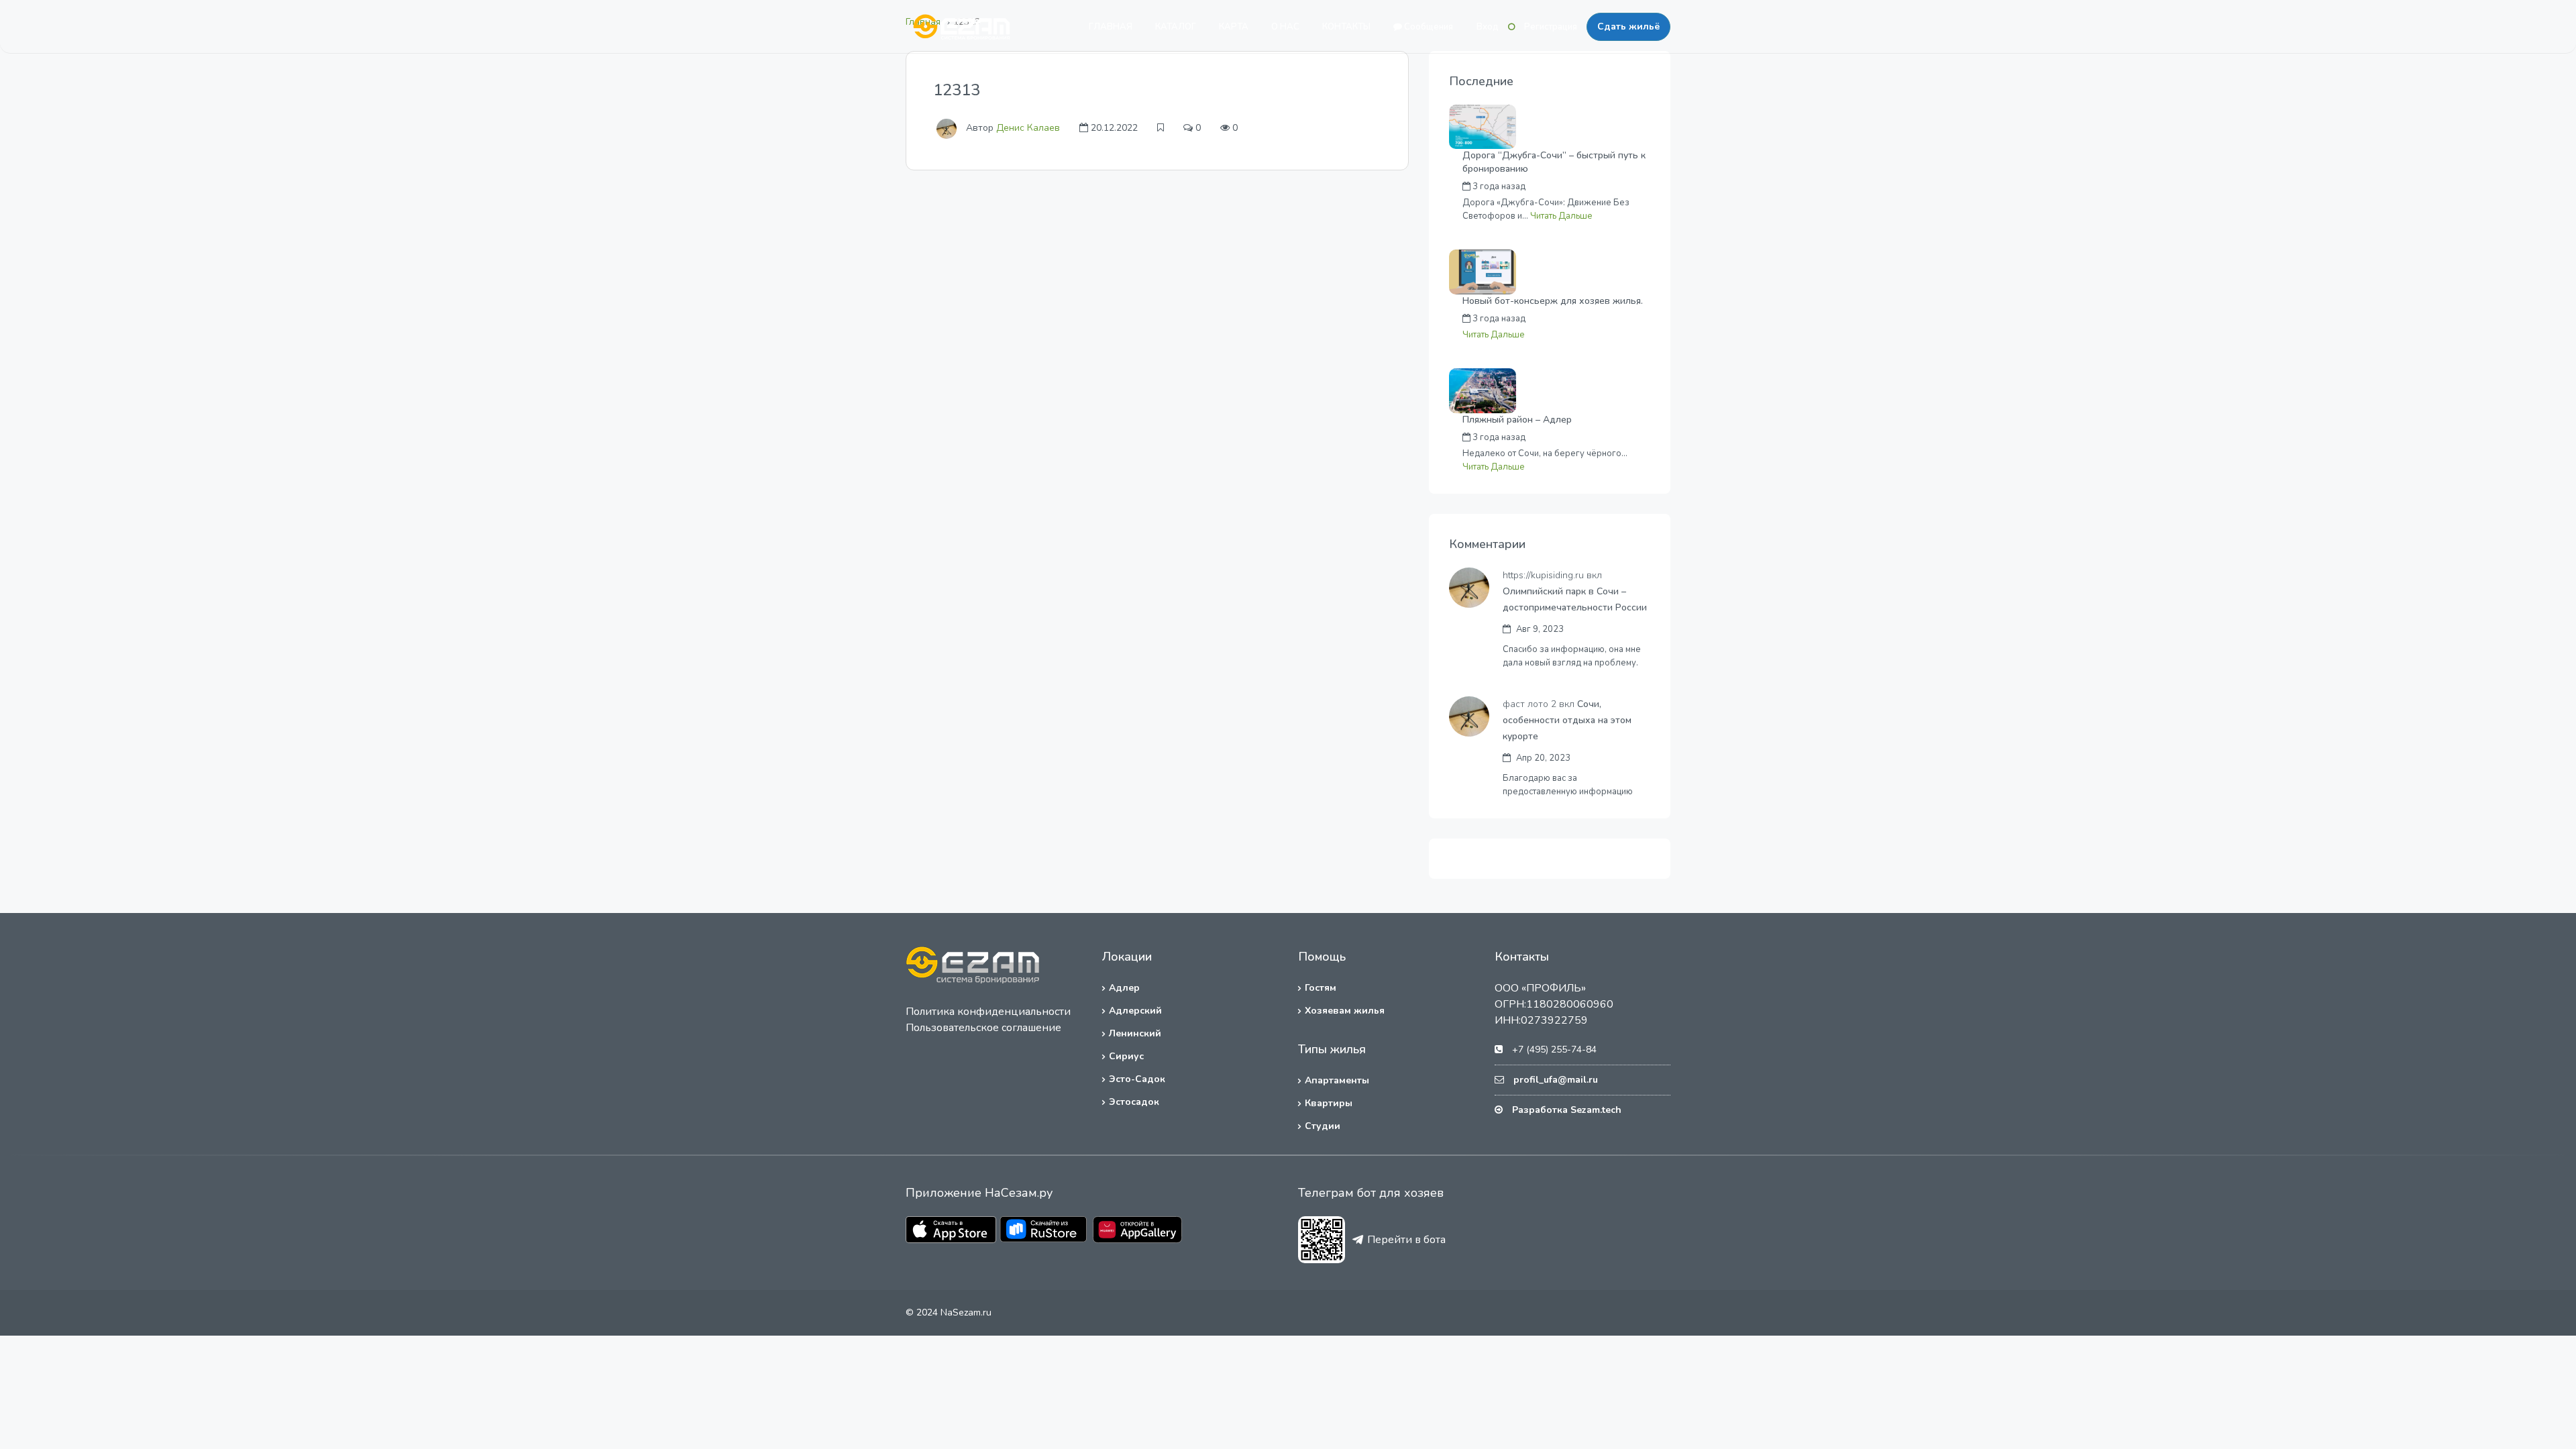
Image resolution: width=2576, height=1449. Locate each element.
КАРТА (1234, 27)
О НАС (1285, 27)
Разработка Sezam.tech (1567, 1110)
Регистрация (1551, 27)
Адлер (1124, 988)
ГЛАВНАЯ (1111, 27)
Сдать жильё (1628, 26)
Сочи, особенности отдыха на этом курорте (1567, 720)
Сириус (1126, 1056)
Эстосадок (1134, 1102)
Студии (1323, 1126)
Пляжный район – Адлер (1517, 420)
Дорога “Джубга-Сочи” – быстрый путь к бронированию (1554, 162)
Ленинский (1135, 1033)
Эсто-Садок (1137, 1079)
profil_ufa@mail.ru (1556, 1080)
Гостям (1321, 988)
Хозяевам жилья (1345, 1011)
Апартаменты (1337, 1080)
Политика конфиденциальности (988, 1012)
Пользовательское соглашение (983, 1028)
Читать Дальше (1561, 216)
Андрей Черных (1587, 186)
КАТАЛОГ (1176, 27)
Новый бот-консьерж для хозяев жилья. (1553, 301)
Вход (1488, 27)
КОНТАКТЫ (1346, 27)
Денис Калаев (1028, 128)
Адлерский (1135, 1011)
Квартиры (1329, 1103)
